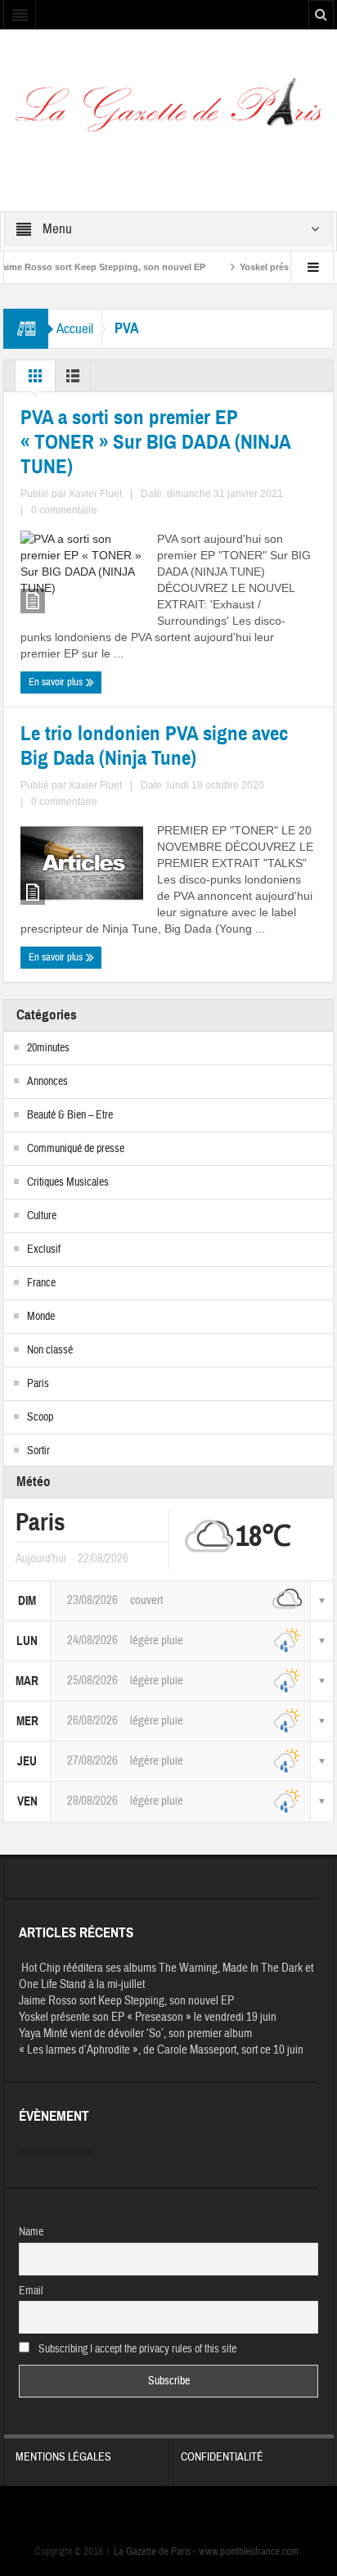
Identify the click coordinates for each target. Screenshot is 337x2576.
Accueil (75, 329)
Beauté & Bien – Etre (70, 1115)
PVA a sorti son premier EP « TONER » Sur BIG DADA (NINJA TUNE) (155, 442)
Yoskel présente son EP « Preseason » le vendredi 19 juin (148, 2017)
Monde (41, 1317)
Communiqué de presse (76, 1149)
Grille (35, 380)
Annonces (47, 1082)
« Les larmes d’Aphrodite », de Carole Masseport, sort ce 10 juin (161, 2050)
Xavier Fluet (95, 494)
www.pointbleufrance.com (249, 2551)
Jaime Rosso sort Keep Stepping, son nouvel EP (126, 2001)
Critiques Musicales (68, 1182)
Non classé (50, 1350)
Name (31, 2232)
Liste (73, 380)
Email (31, 2291)
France (41, 1283)
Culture (42, 1216)
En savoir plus (57, 682)
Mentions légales (63, 2457)
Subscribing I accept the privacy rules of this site (136, 2349)
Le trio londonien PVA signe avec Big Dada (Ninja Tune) (154, 746)
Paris (38, 1384)
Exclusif (44, 1250)
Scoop (40, 1417)
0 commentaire (64, 510)
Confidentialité (222, 2457)
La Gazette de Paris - (152, 2551)
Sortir (38, 1451)
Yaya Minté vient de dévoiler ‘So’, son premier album (135, 2034)
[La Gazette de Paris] (168, 111)
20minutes (48, 1048)
